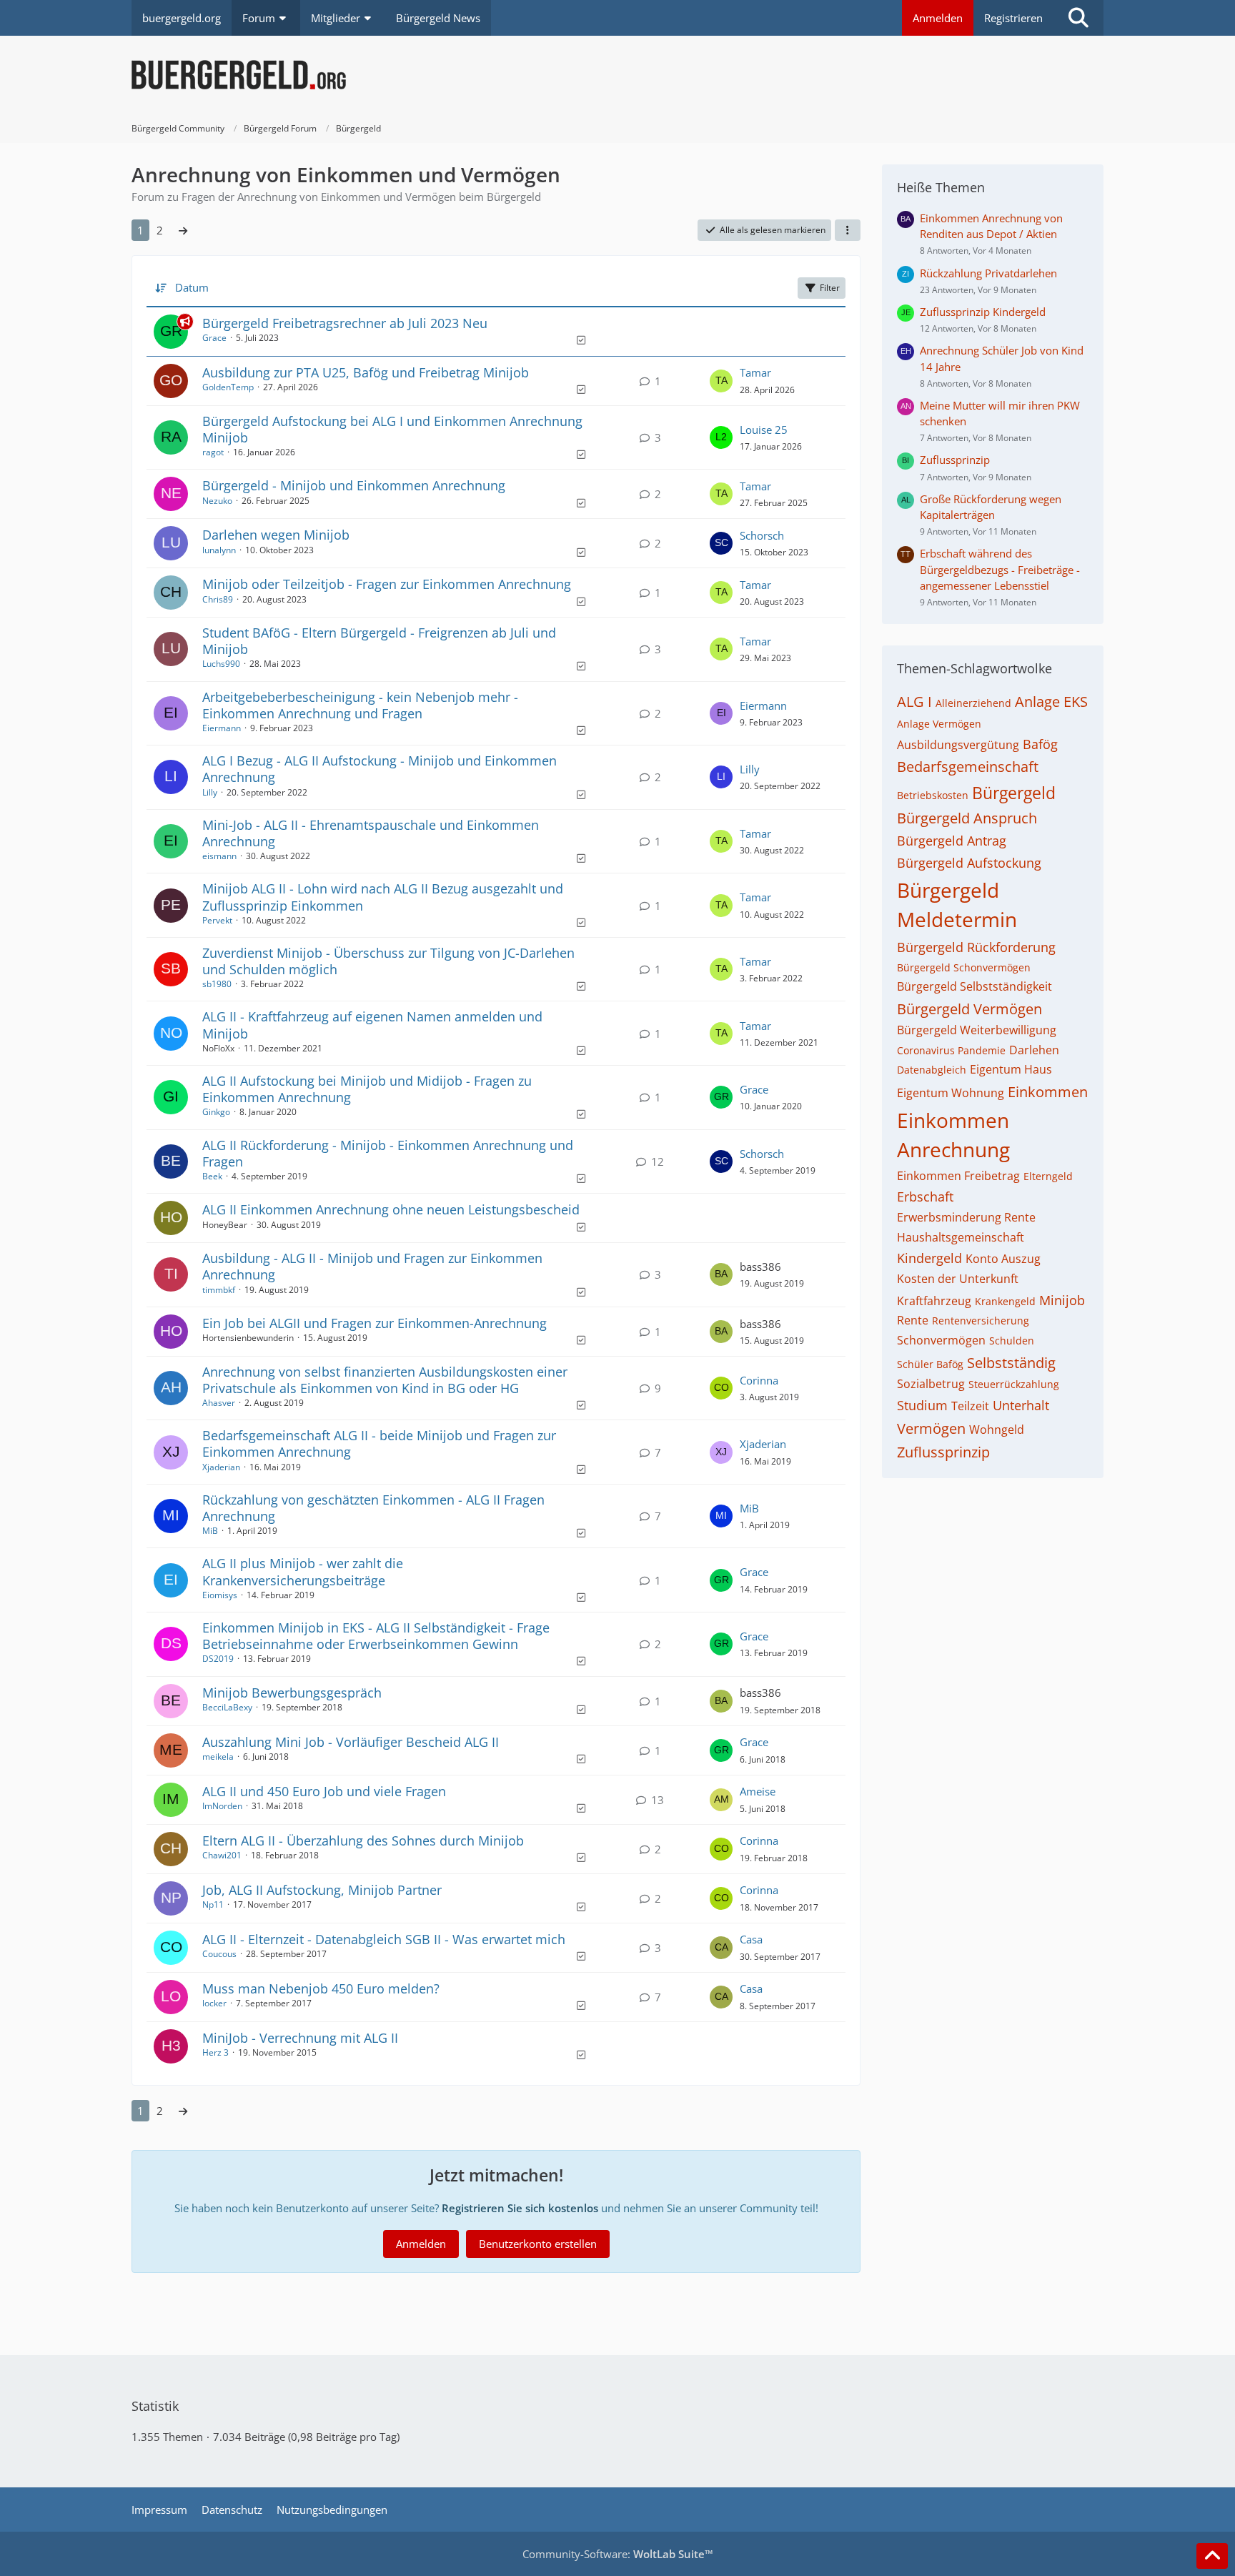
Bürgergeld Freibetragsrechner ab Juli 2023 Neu (345, 323)
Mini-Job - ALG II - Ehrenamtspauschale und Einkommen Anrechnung (371, 833)
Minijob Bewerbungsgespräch (292, 1693)
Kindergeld (929, 1258)
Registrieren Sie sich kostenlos (520, 2208)
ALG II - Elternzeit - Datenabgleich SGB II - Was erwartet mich (384, 1939)
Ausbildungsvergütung (958, 745)
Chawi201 (222, 1855)
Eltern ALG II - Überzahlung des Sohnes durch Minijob (363, 1841)
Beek (212, 1176)
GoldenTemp (228, 387)
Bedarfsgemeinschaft (968, 767)
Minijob (1062, 1300)
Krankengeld (1005, 1301)
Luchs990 (221, 664)
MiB (210, 1531)
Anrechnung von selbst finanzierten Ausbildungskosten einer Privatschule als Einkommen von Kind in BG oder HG (385, 1380)
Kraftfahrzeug (934, 1301)
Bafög (1040, 744)
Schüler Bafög (930, 1364)
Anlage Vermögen (939, 724)
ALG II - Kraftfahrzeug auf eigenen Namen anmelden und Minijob (372, 1025)
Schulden (1012, 1341)
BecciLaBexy (227, 1707)
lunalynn (219, 550)
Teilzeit (970, 1406)
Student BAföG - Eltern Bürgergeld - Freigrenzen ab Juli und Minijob (379, 641)
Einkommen (1048, 1092)
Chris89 (218, 599)
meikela (218, 1757)
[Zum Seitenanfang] (1212, 2556)
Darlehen (1034, 1050)
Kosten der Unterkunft (958, 1279)
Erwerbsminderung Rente (966, 1217)
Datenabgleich (932, 1070)
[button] (848, 230)
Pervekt (217, 920)
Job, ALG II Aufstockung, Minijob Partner (322, 1890)
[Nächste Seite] (183, 230)
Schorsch (762, 535)
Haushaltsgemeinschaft (961, 1237)
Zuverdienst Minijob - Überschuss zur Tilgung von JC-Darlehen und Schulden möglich (388, 961)
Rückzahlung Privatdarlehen (988, 273)
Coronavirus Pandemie (951, 1050)
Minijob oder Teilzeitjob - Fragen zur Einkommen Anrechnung (387, 584)
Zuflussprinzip (955, 460)
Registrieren (1013, 18)
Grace (214, 338)
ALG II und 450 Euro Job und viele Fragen (324, 1791)
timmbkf (219, 1290)
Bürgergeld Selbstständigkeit (974, 986)
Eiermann (222, 728)
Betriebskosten (933, 795)
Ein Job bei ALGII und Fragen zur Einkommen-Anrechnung (375, 1323)
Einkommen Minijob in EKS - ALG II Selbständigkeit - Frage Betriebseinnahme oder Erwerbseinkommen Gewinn (376, 1636)
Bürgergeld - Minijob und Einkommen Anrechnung (354, 485)
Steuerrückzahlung (1014, 1384)
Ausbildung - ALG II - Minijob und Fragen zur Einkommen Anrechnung (372, 1266)
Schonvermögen (941, 1340)
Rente (913, 1320)
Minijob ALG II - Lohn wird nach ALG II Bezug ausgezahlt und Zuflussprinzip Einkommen (383, 897)
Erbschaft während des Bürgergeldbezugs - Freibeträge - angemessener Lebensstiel (1000, 569)
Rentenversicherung (981, 1321)
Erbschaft (925, 1197)
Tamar (755, 372)
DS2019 (218, 1659)
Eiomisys (220, 1595)
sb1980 (217, 984)
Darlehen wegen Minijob (276, 535)
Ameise (758, 1791)
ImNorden (222, 1806)
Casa (751, 1939)
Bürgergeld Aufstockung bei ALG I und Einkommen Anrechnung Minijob (392, 429)
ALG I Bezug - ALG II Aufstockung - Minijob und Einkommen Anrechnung (380, 769)
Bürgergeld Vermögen (969, 1009)
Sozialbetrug (931, 1384)
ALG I (914, 702)
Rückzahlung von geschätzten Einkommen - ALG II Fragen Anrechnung (373, 1508)
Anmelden (938, 18)
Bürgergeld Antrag (952, 841)
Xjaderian (221, 1467)
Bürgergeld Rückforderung (976, 947)
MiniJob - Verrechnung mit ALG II (300, 2038)
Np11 (213, 1904)
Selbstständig (1011, 1363)
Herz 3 (215, 2052)
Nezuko (217, 501)
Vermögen (931, 1428)
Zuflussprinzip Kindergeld (983, 312)
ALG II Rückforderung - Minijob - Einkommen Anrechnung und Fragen (388, 1153)
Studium (922, 1405)
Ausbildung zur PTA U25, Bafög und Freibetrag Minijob (366, 372)
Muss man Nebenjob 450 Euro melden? (321, 1988)
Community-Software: (618, 2554)
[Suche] (1078, 18)
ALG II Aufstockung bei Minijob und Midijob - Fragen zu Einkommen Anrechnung (367, 1089)
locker (214, 2003)
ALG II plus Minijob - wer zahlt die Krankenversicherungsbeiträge (303, 1571)
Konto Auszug (1003, 1259)
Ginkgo (216, 1112)
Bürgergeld (1014, 793)
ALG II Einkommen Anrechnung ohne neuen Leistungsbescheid (391, 1209)
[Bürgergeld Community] (617, 75)
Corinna (759, 1380)
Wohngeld (997, 1430)
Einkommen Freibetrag (958, 1176)
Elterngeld (1048, 1176)
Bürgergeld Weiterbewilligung (977, 1030)
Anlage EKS (1051, 702)
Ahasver (219, 1403)
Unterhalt (1021, 1405)
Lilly (210, 792)
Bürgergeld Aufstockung (969, 863)
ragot (213, 452)
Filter (830, 288)
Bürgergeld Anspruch (967, 818)
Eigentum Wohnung (951, 1093)
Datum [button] (192, 287)
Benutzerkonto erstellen (538, 2244)
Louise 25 (764, 430)
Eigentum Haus (1011, 1069)
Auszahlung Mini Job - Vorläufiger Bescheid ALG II (351, 1742)
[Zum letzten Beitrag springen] (721, 381)
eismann (219, 856)
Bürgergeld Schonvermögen (964, 967)
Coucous (219, 1954)
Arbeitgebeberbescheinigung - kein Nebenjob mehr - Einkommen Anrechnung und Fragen (360, 705)
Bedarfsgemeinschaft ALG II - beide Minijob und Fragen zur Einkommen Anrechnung (379, 1443)
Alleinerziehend (973, 703)
